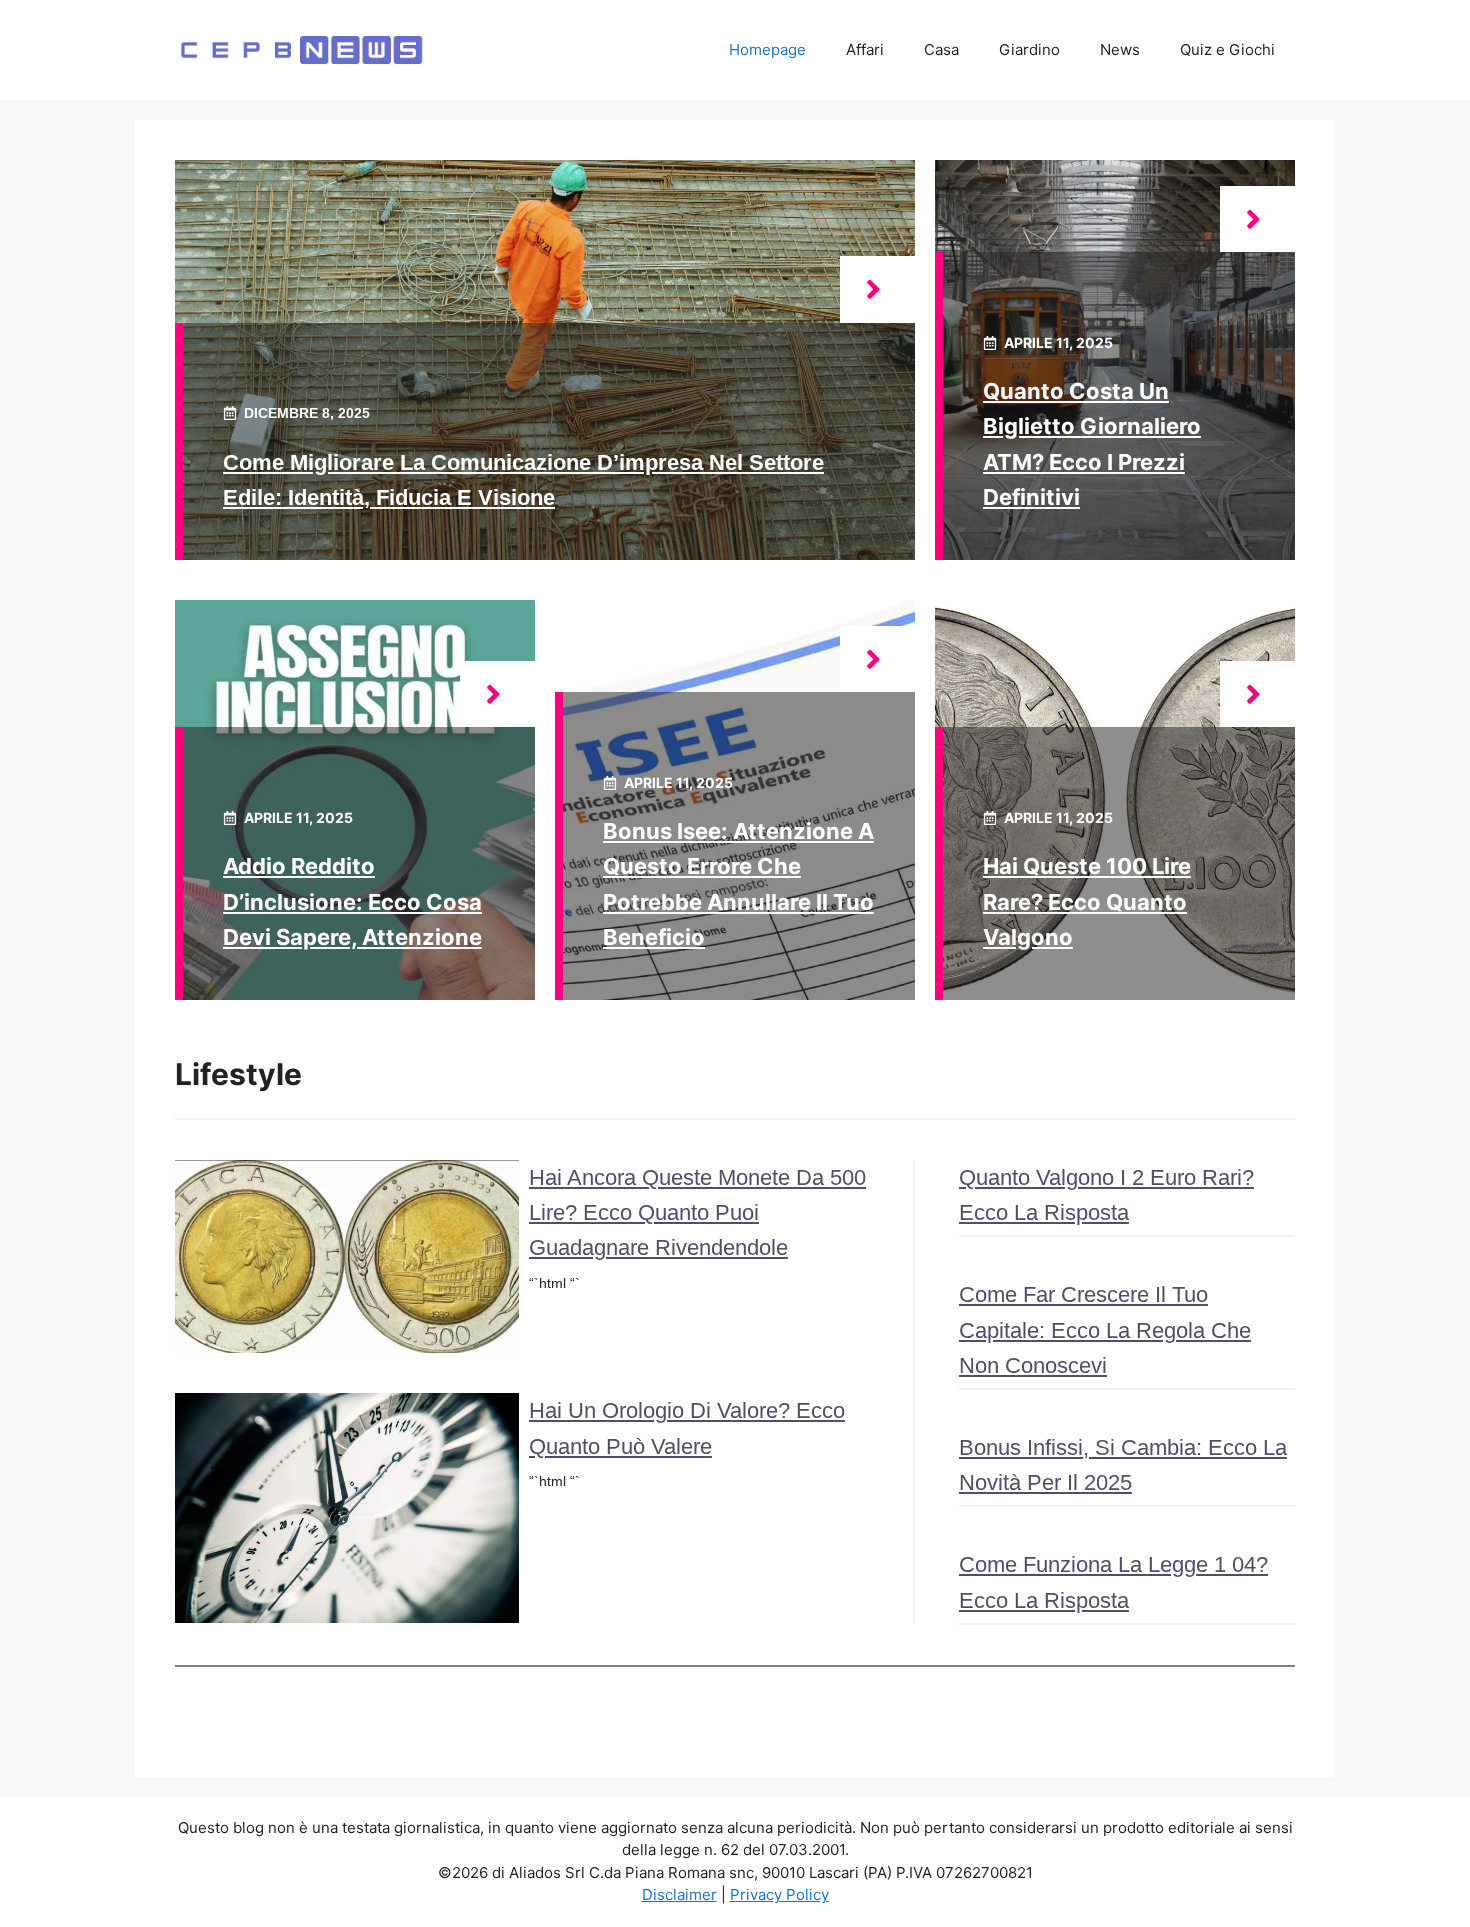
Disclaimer (679, 1894)
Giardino (1029, 49)
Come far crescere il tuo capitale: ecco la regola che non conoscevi (1105, 1329)
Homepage (767, 49)
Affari (865, 49)
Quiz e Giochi (1227, 49)
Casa (941, 49)
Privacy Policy (779, 1894)
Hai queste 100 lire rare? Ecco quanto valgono (1087, 901)
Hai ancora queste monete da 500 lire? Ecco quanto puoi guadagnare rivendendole (697, 1212)
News (1120, 49)
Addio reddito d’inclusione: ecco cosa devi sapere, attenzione (352, 901)
